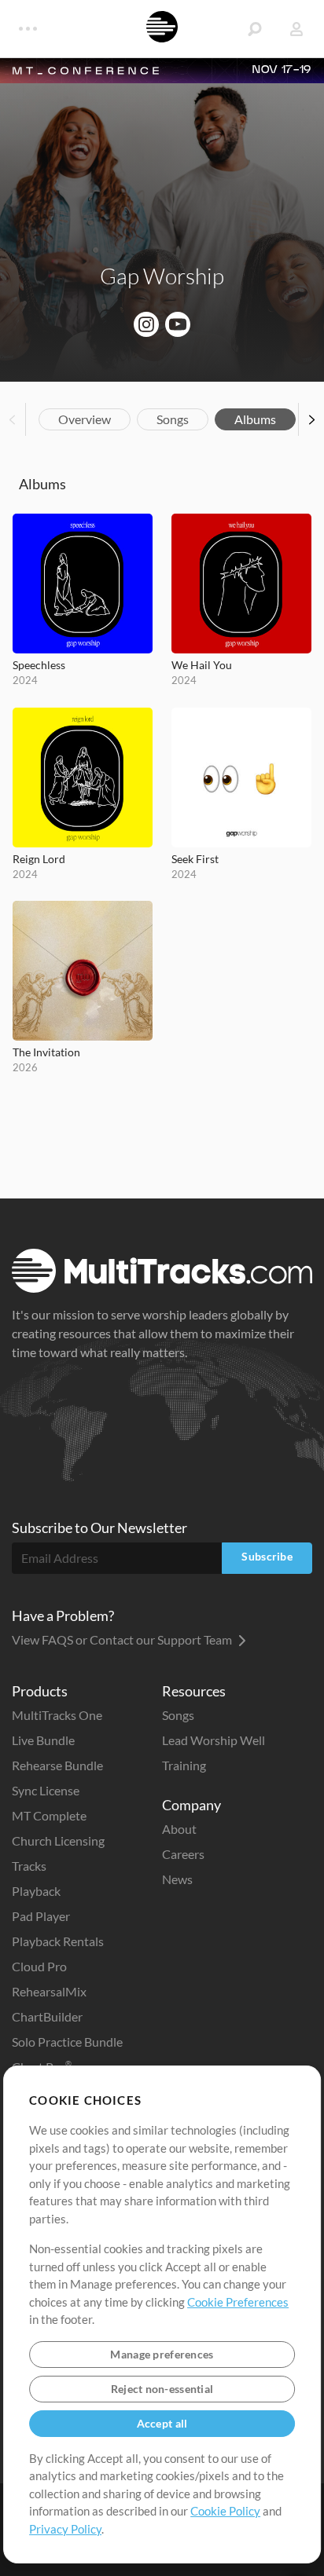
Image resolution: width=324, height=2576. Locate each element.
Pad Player (41, 1916)
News (177, 1879)
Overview (85, 419)
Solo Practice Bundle (67, 2042)
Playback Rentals (58, 1941)
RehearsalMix (49, 1991)
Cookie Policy (225, 2511)
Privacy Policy (65, 2529)
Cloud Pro (39, 1966)
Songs (173, 419)
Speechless (39, 665)
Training (184, 1765)
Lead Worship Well (214, 1740)
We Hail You (202, 665)
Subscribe (267, 1556)
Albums (255, 419)
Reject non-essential (162, 2389)
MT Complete (49, 1815)
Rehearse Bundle (57, 1765)
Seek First (195, 859)
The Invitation (46, 1052)
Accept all (162, 2423)
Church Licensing (58, 1841)
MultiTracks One (57, 1715)
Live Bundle (43, 1740)
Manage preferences (162, 2354)
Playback (36, 1891)
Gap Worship (162, 276)
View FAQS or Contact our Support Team (123, 1639)
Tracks (29, 1866)
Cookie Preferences (238, 2302)
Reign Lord (39, 859)
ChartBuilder (47, 2016)
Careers (183, 1854)
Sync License (46, 1790)
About (179, 1829)
